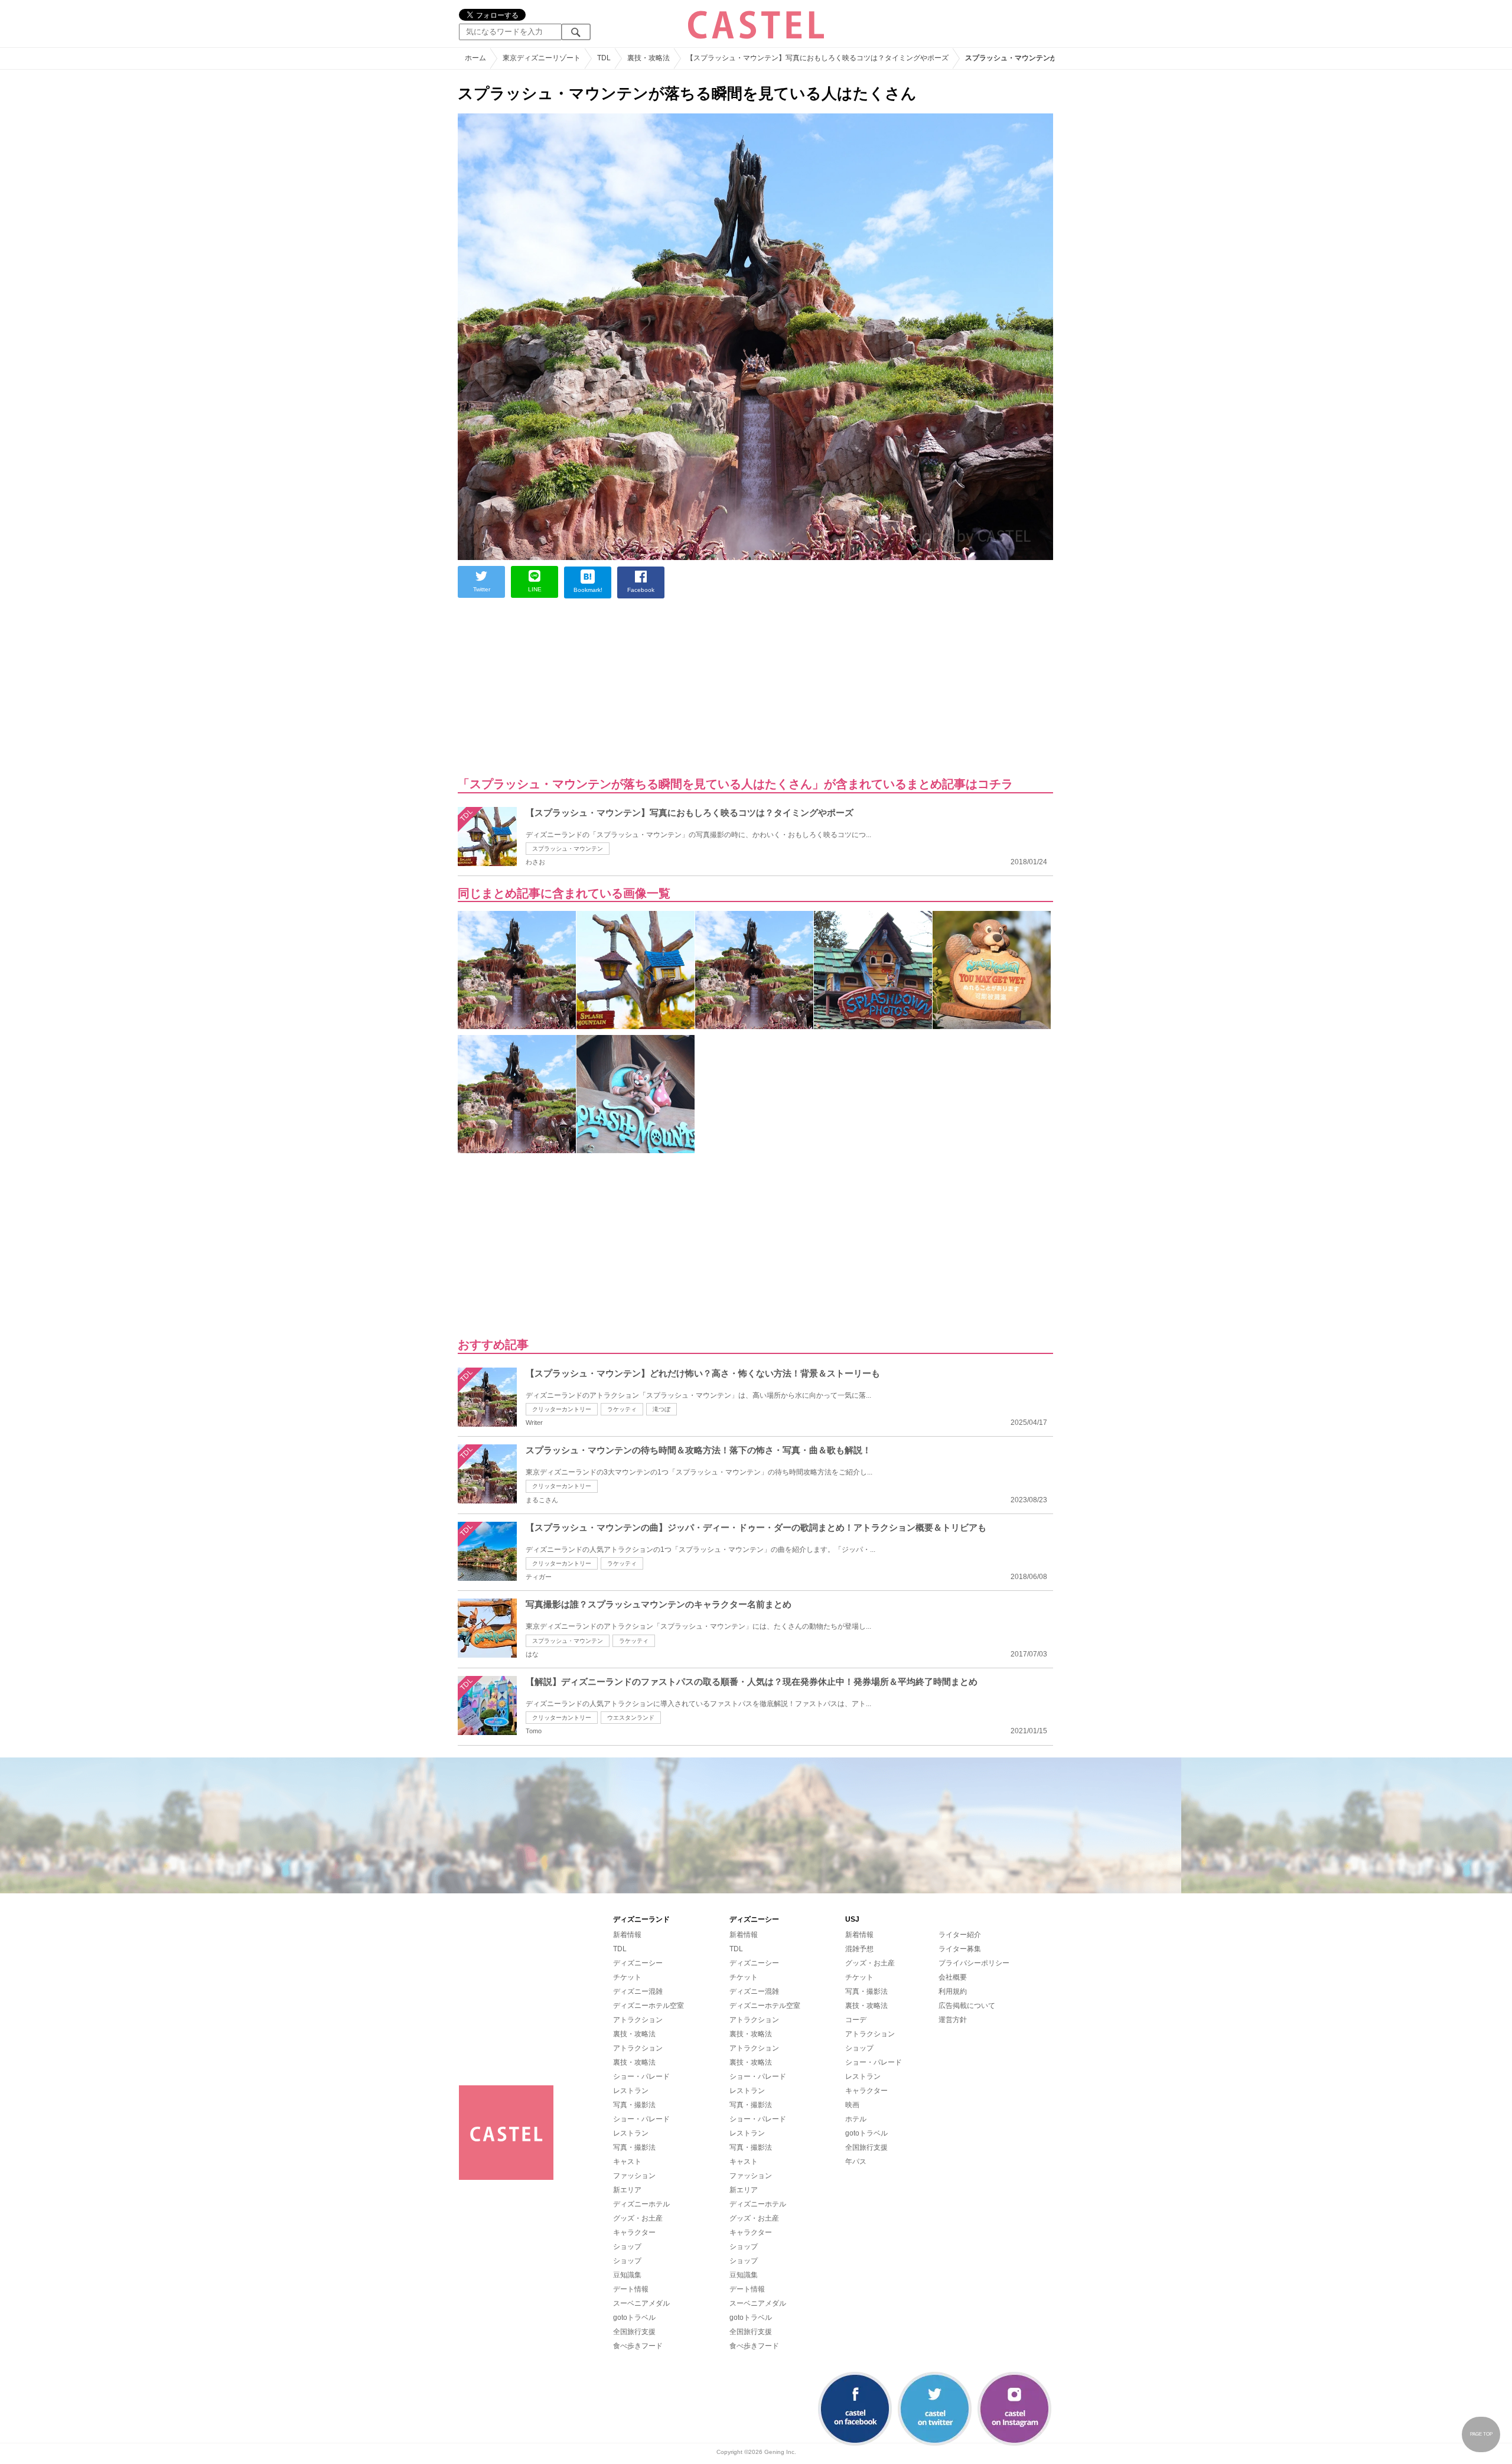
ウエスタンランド (631, 1718)
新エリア (627, 2190)
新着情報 (627, 1935)
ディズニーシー (638, 1963)
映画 (852, 2105)
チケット (627, 1977)
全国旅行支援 (634, 2332)
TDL (620, 1949)
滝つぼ (661, 1409)
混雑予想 (859, 1949)
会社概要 (953, 1977)
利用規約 (953, 1991)
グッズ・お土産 (638, 2218)
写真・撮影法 (634, 2105)
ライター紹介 (960, 1935)
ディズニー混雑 (638, 1991)
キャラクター (634, 2232)
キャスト (627, 2162)
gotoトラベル (634, 2317)
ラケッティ (622, 1409)
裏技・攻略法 (634, 2034)
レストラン (631, 2091)
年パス (856, 2162)
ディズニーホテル (641, 2204)
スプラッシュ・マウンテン (568, 849)
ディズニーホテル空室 (649, 2006)
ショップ (627, 2247)
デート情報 (631, 2289)
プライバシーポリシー (974, 1963)
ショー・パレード (641, 2076)
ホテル (856, 2119)
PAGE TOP (1481, 2434)
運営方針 (953, 2020)
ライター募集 (960, 1949)
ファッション (634, 2176)
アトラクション (638, 2020)
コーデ (856, 2020)
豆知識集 (627, 2275)
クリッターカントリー (562, 1409)
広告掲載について (967, 2006)
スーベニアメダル (641, 2303)
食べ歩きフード (638, 2346)
